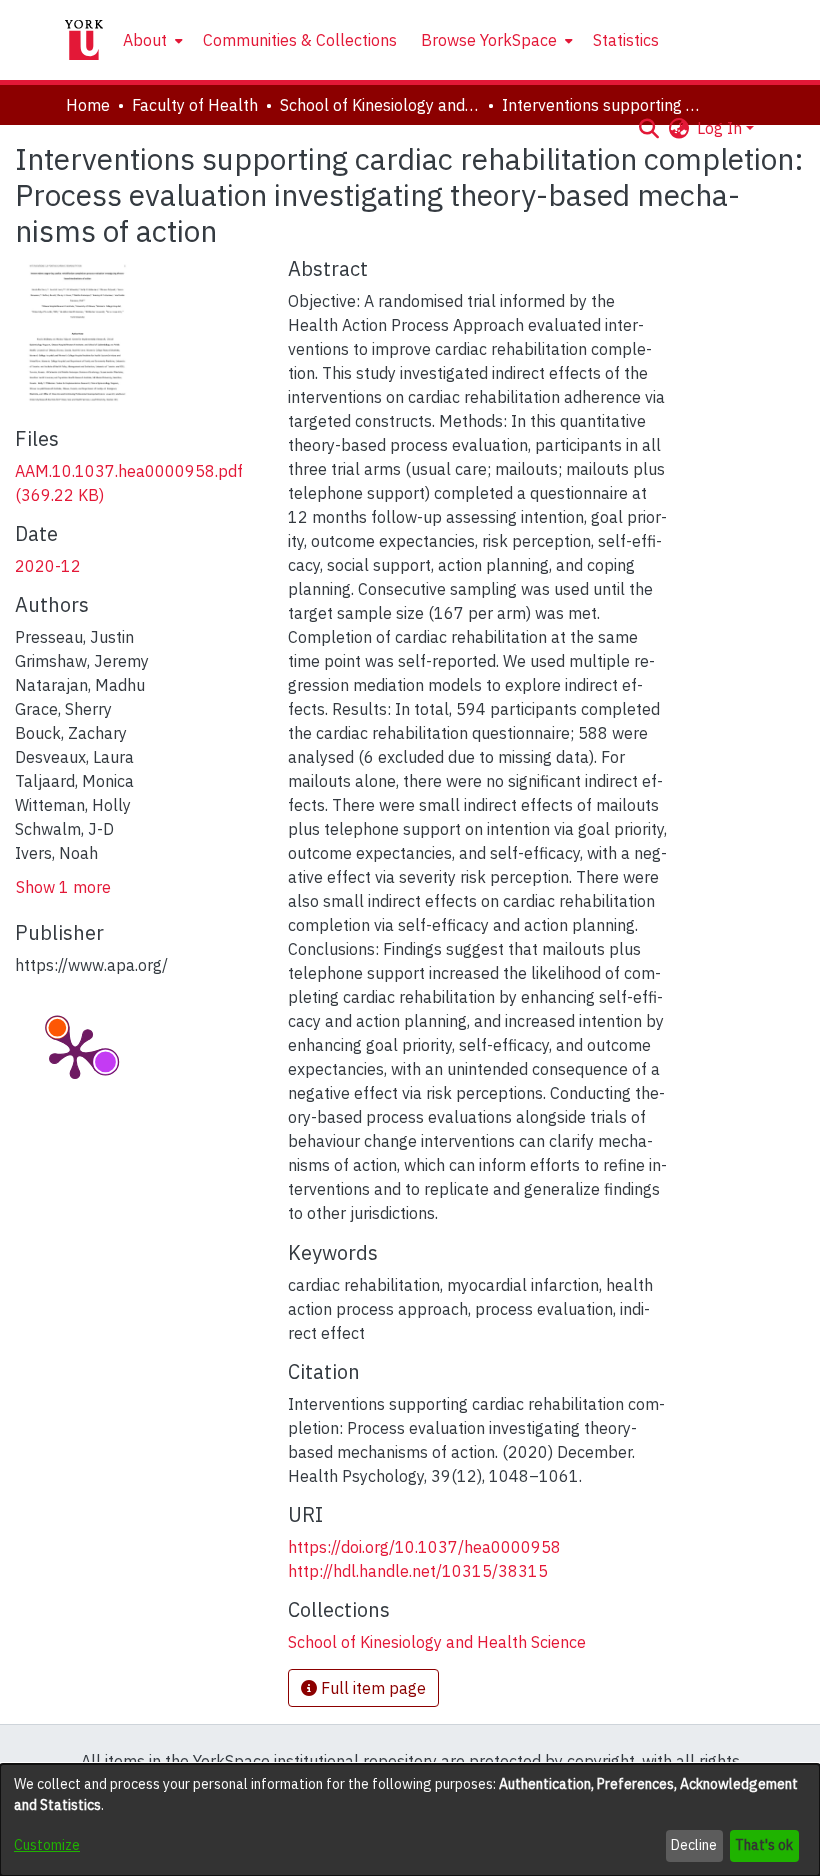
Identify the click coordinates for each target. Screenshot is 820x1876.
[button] (648, 128)
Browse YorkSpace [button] (489, 40)
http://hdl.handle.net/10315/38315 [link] (418, 1571)
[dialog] (410, 1820)
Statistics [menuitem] (626, 40)
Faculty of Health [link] (195, 105)
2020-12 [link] (48, 566)
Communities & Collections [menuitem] (300, 40)
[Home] (84, 40)
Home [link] (88, 105)
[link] (437, 1642)
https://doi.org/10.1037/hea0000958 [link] (424, 1547)
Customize (47, 1845)
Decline (694, 1845)
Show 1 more (63, 887)
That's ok (764, 1845)
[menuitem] (151, 40)
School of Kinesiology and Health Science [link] (380, 105)
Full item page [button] (371, 1688)
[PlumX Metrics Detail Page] (75, 1052)
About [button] (145, 40)
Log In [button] (721, 128)
